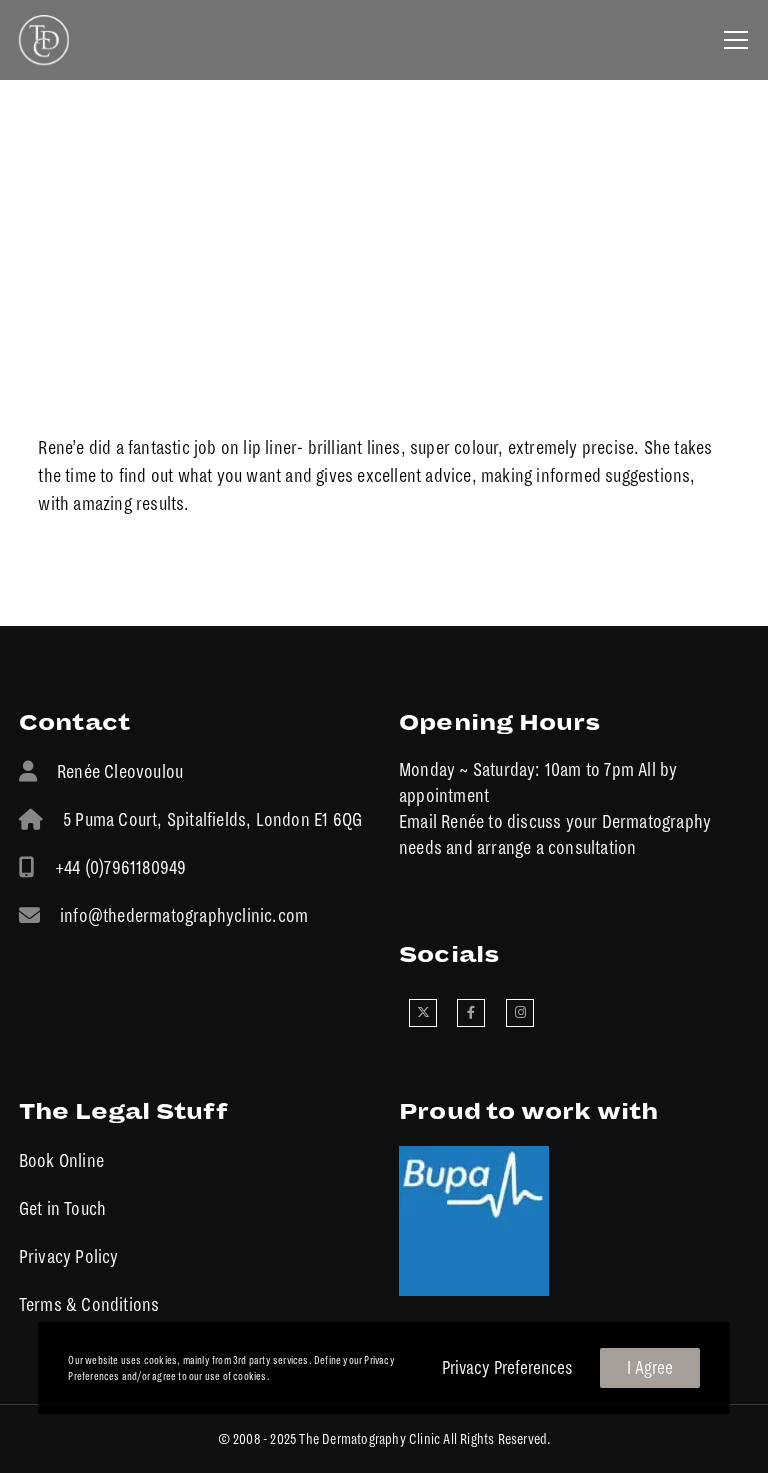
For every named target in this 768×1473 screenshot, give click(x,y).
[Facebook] (471, 1013)
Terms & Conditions (89, 1304)
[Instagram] (520, 1013)
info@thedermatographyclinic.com (184, 915)
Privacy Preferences (507, 1368)
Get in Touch (62, 1208)
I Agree (650, 1368)
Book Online (61, 1160)
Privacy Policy (69, 1256)
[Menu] (729, 40)
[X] (423, 1013)
